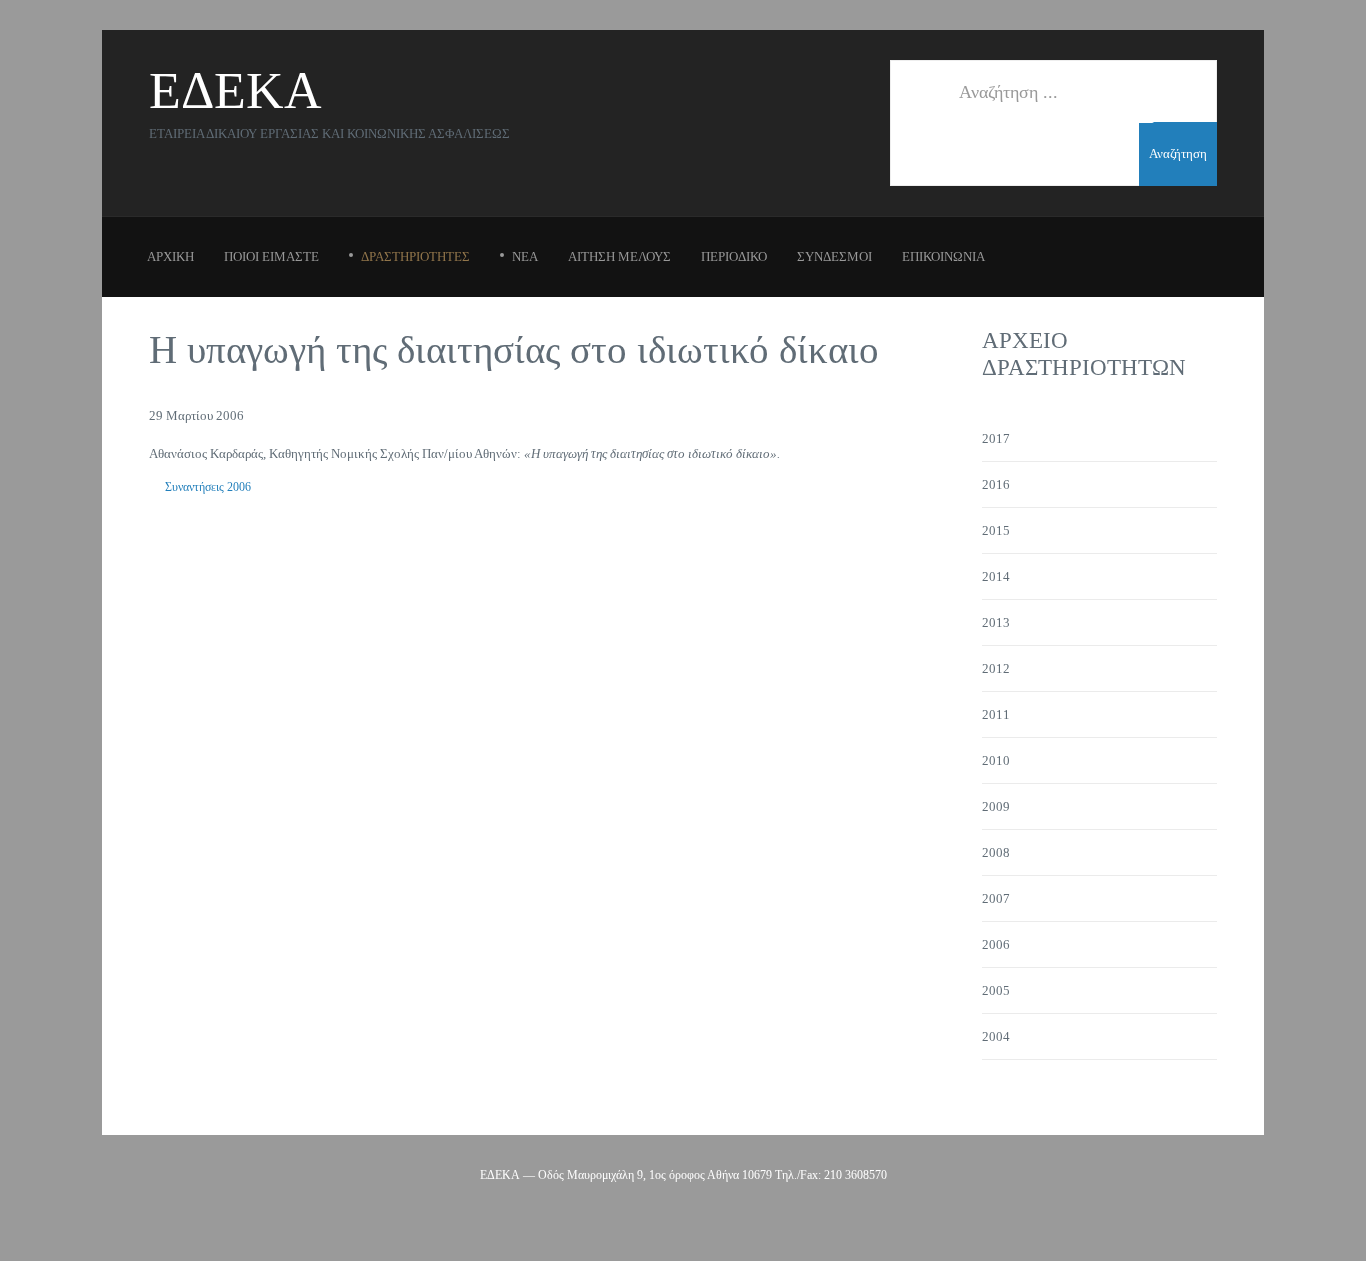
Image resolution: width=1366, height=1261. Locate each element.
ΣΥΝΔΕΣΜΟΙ (834, 256)
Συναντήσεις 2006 (208, 487)
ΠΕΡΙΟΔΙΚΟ (734, 256)
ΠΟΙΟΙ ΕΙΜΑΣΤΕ (271, 256)
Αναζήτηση (1178, 153)
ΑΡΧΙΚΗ (170, 256)
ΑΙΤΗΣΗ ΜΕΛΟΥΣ (619, 256)
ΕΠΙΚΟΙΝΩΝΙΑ (943, 256)
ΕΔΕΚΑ (235, 90)
